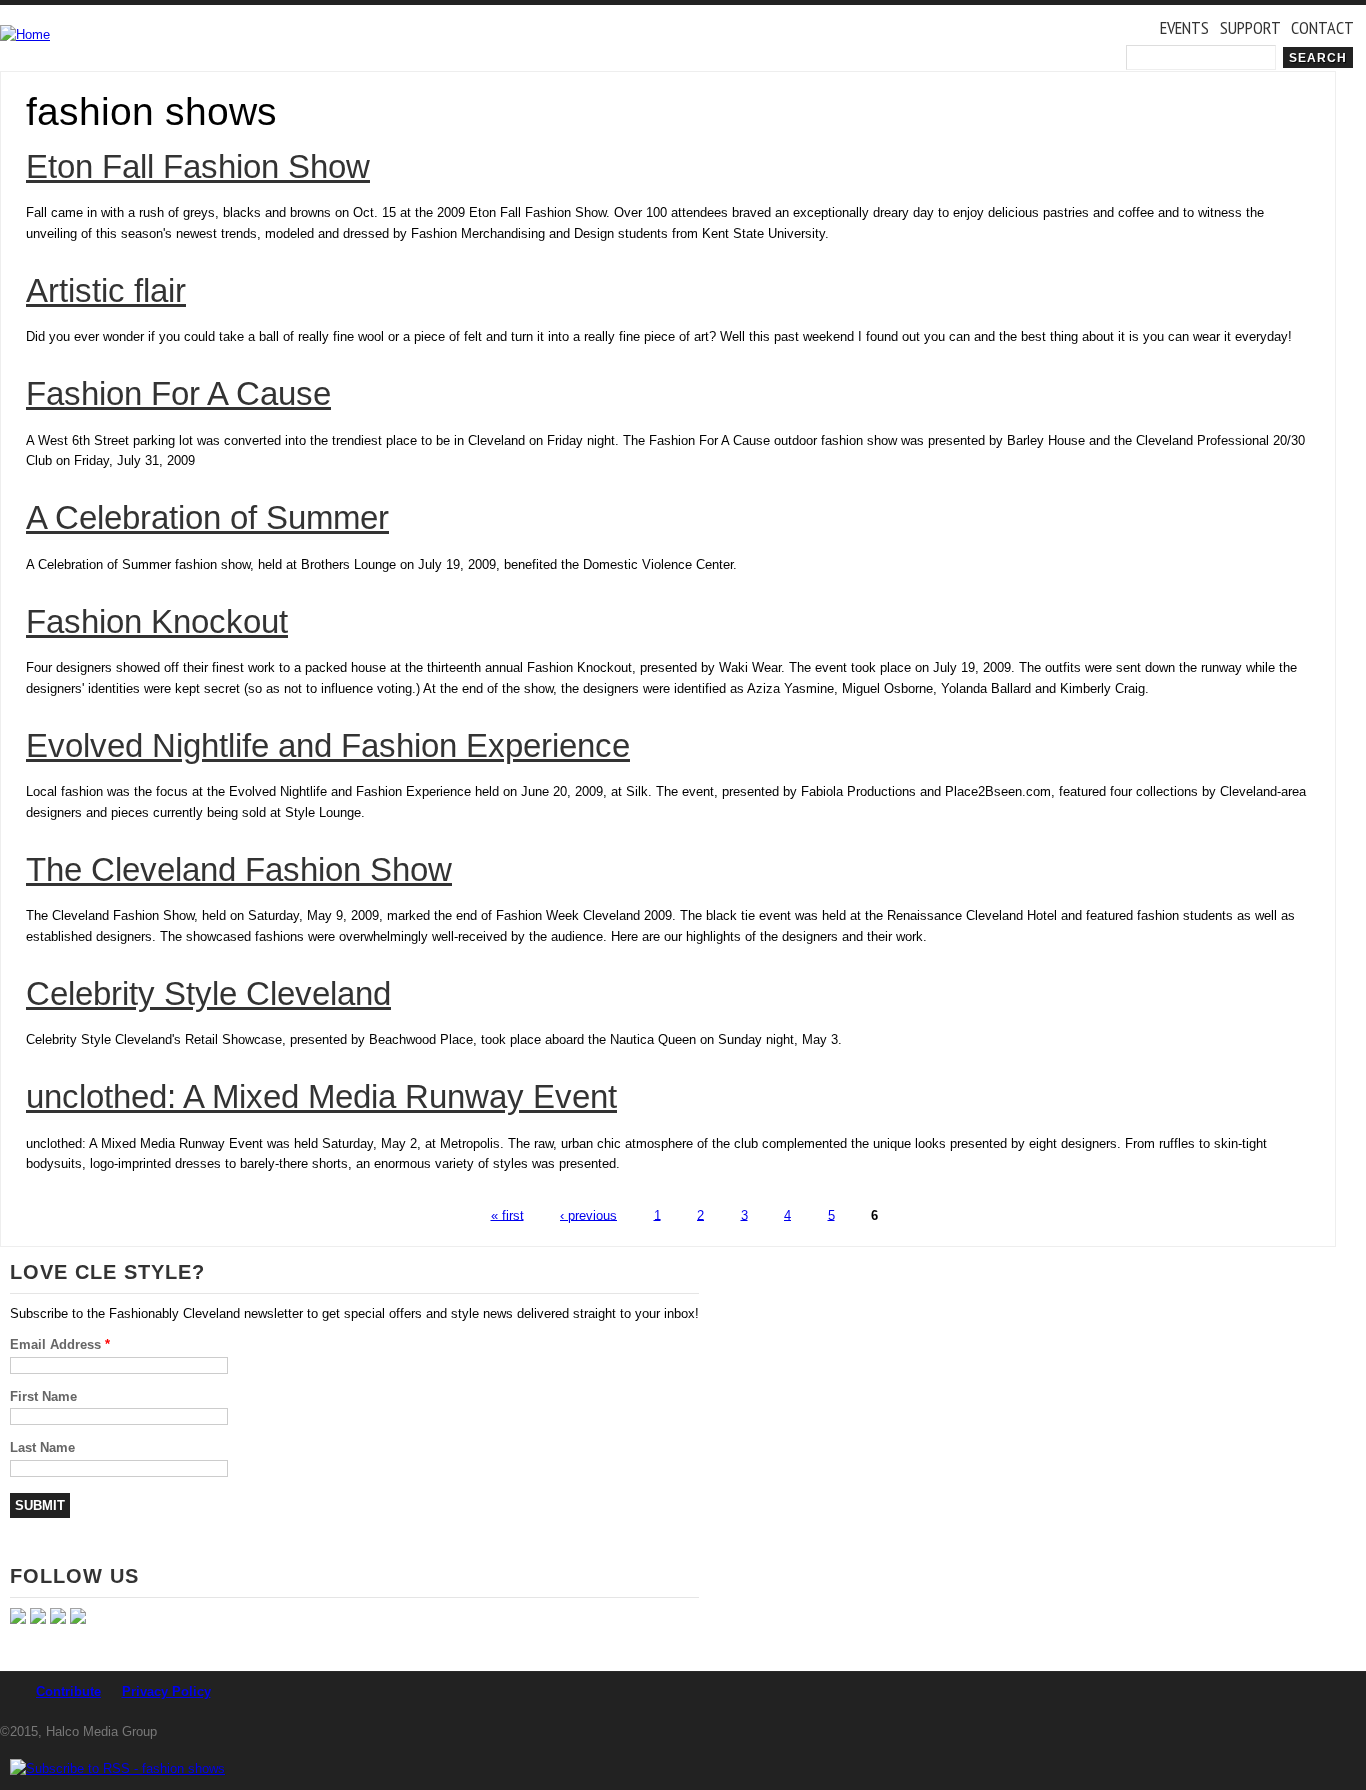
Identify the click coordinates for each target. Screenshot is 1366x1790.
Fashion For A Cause (178, 394)
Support (1250, 27)
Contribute (68, 1691)
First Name (43, 1396)
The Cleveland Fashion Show (239, 870)
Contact (1322, 27)
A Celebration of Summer (207, 518)
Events (1184, 27)
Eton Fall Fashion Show (198, 167)
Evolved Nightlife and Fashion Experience (328, 746)
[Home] (25, 35)
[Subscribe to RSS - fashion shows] (117, 1768)
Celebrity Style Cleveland (208, 994)
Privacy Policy (166, 1691)
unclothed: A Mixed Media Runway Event (321, 1097)
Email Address (60, 1344)
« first (507, 1214)
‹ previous (588, 1214)
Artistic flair (106, 291)
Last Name (42, 1447)
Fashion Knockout (157, 622)
